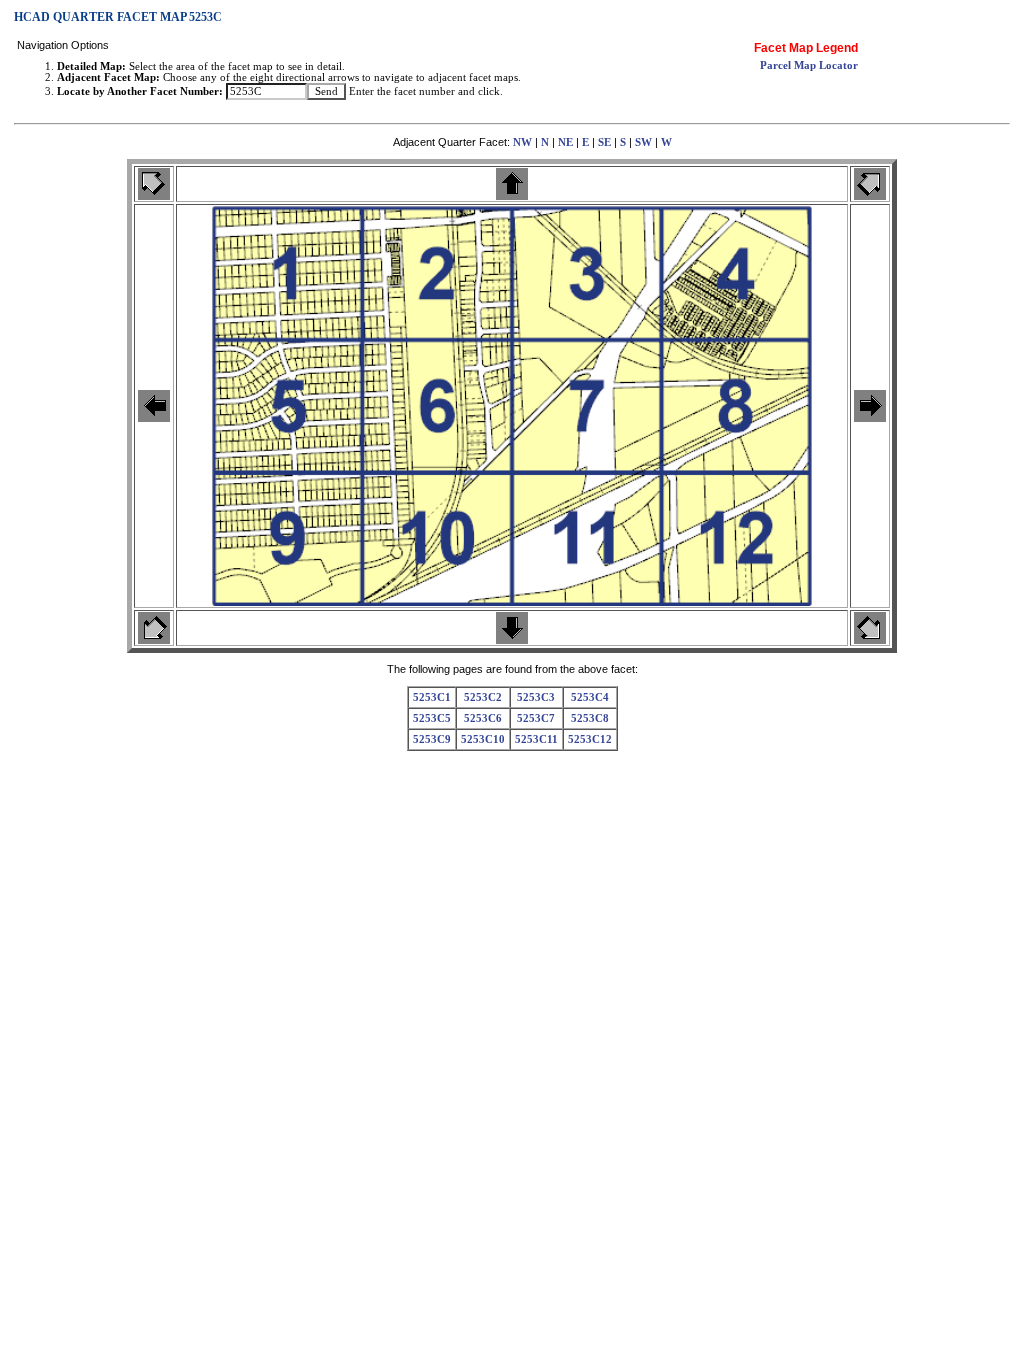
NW (522, 142)
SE (604, 142)
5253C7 (536, 718)
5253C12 (590, 739)
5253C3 (536, 697)
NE (565, 142)
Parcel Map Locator (809, 65)
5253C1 (432, 697)
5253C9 (432, 739)
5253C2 (483, 697)
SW (643, 142)
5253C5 (432, 718)
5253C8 (590, 718)
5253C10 (483, 739)
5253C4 (590, 697)
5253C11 (536, 739)
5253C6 (483, 718)
